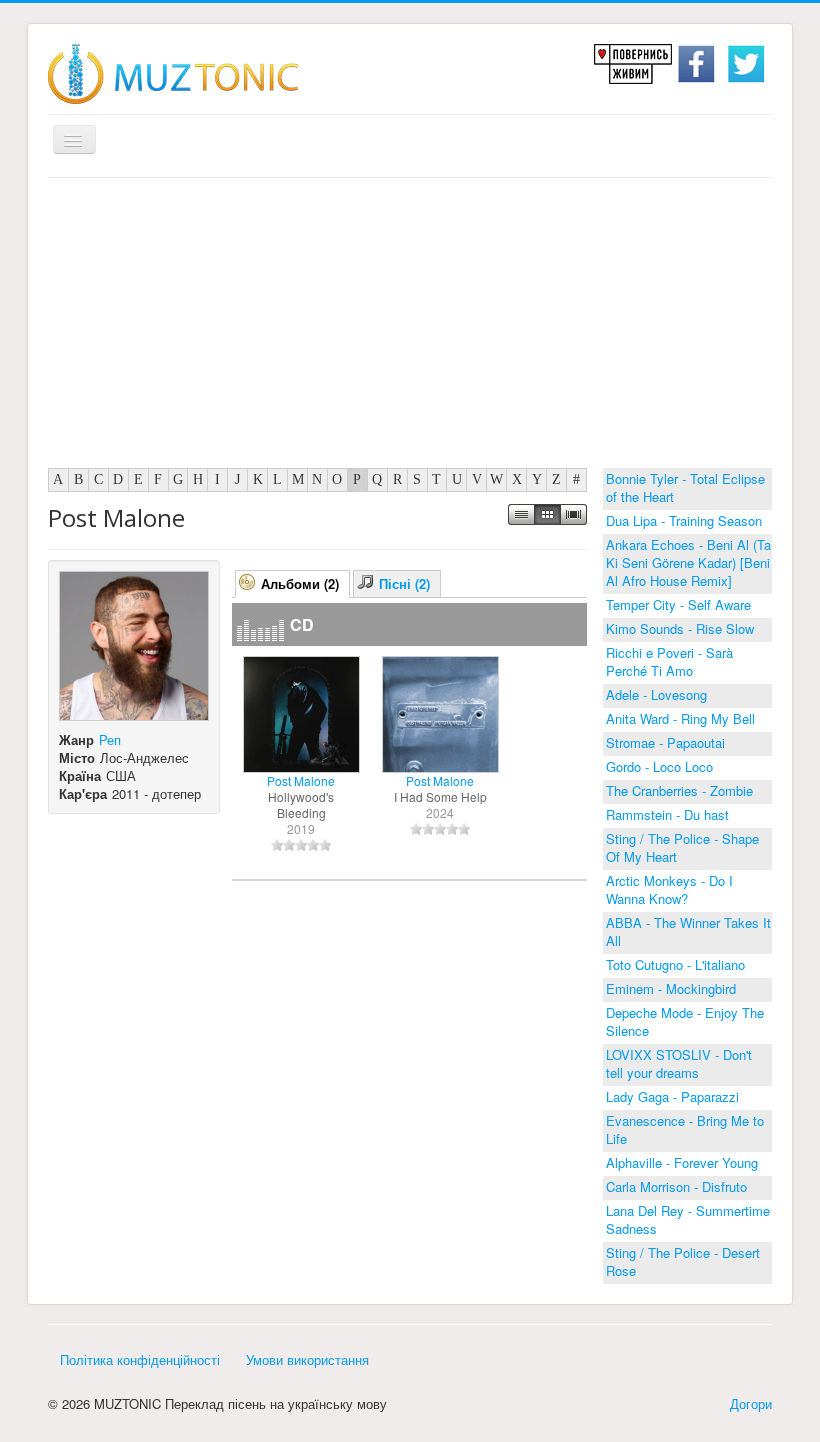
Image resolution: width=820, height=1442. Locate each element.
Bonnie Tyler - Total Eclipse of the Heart (685, 487)
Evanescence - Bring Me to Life (685, 1129)
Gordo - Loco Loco (659, 766)
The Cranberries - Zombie (679, 790)
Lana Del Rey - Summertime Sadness (688, 1219)
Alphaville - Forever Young (682, 1162)
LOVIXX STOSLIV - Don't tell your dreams (679, 1063)
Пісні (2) (404, 583)
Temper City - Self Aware (678, 604)
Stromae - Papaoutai (665, 742)
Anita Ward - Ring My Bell (680, 718)
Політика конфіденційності (140, 1359)
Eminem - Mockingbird (671, 988)
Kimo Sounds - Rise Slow (680, 628)
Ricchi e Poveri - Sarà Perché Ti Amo (669, 661)
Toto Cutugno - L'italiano (675, 964)
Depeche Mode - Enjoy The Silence (685, 1021)
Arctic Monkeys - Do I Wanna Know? (669, 889)
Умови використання (307, 1359)
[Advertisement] (410, 328)
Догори (751, 1403)
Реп (110, 739)
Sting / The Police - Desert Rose (683, 1261)
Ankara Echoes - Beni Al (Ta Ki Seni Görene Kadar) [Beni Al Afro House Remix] (688, 562)
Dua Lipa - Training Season (684, 520)
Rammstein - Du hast (667, 814)
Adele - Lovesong (656, 694)
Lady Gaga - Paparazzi (672, 1096)
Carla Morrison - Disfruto (676, 1186)
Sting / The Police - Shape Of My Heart (682, 847)
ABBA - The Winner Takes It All (688, 931)
